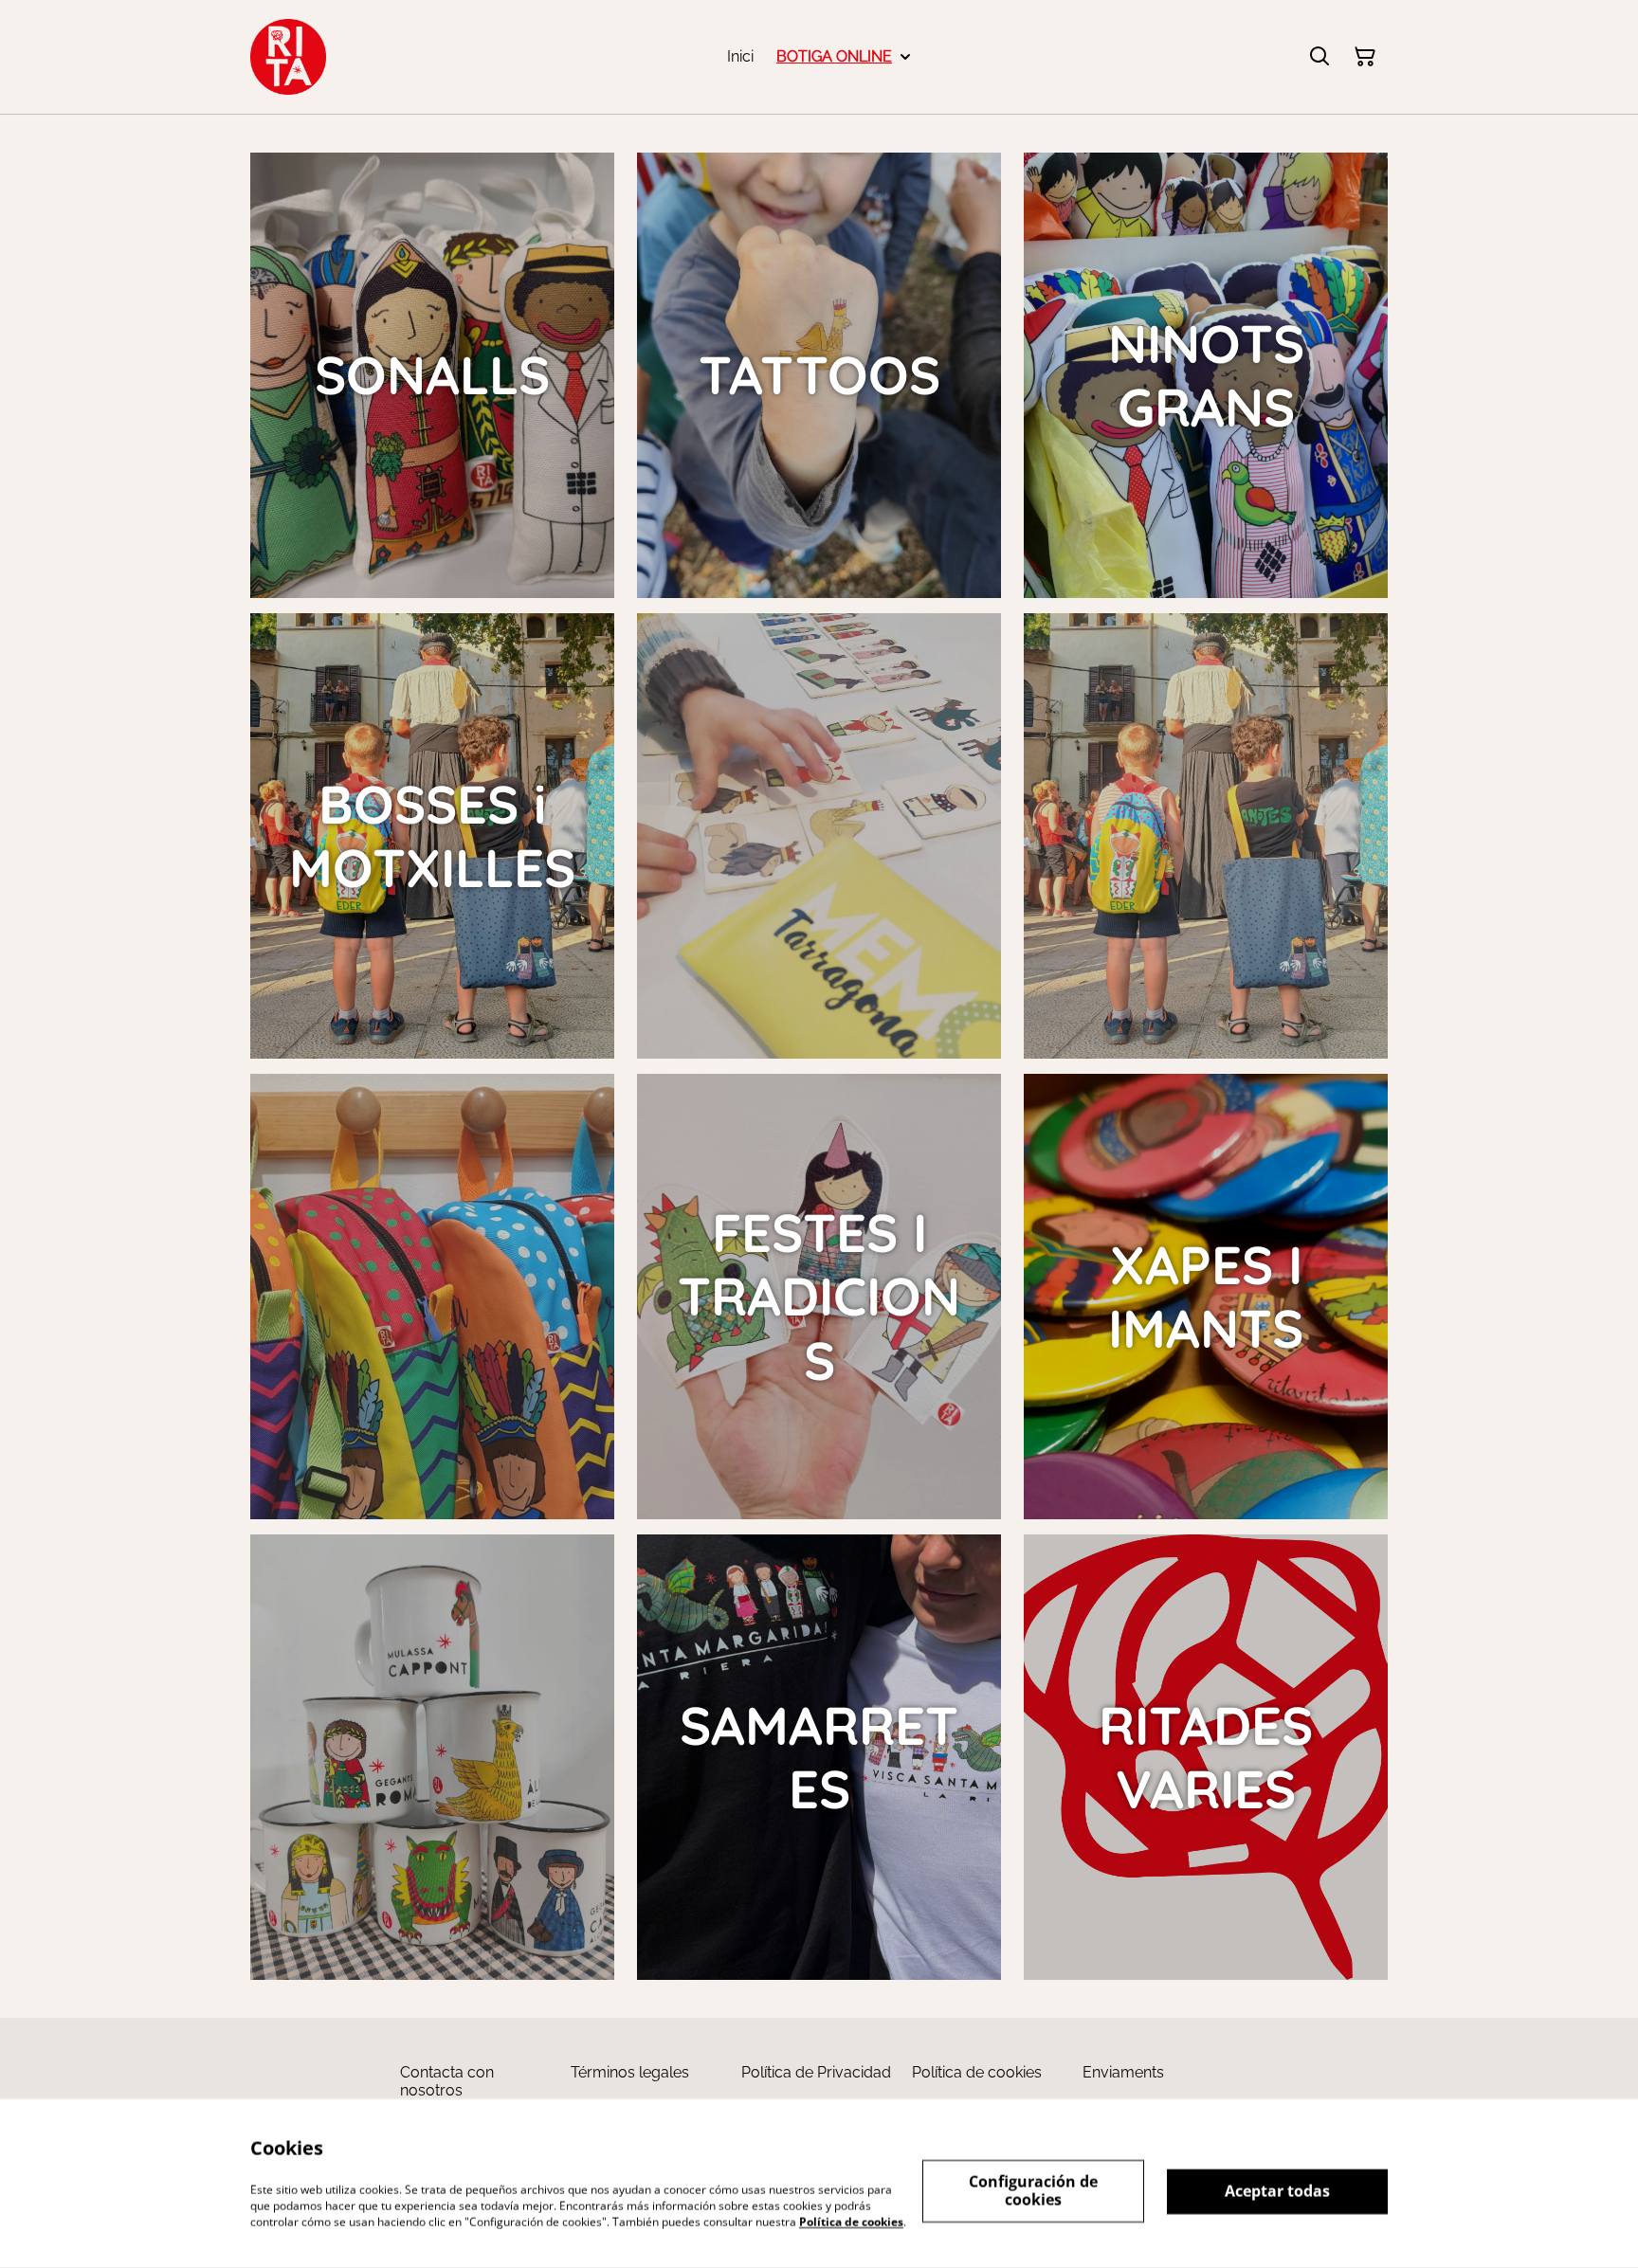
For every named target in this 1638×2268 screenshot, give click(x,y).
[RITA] (288, 57)
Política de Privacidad (816, 2072)
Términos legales (630, 2072)
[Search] (1319, 57)
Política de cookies (977, 2072)
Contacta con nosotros (447, 2081)
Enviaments (1123, 2072)
